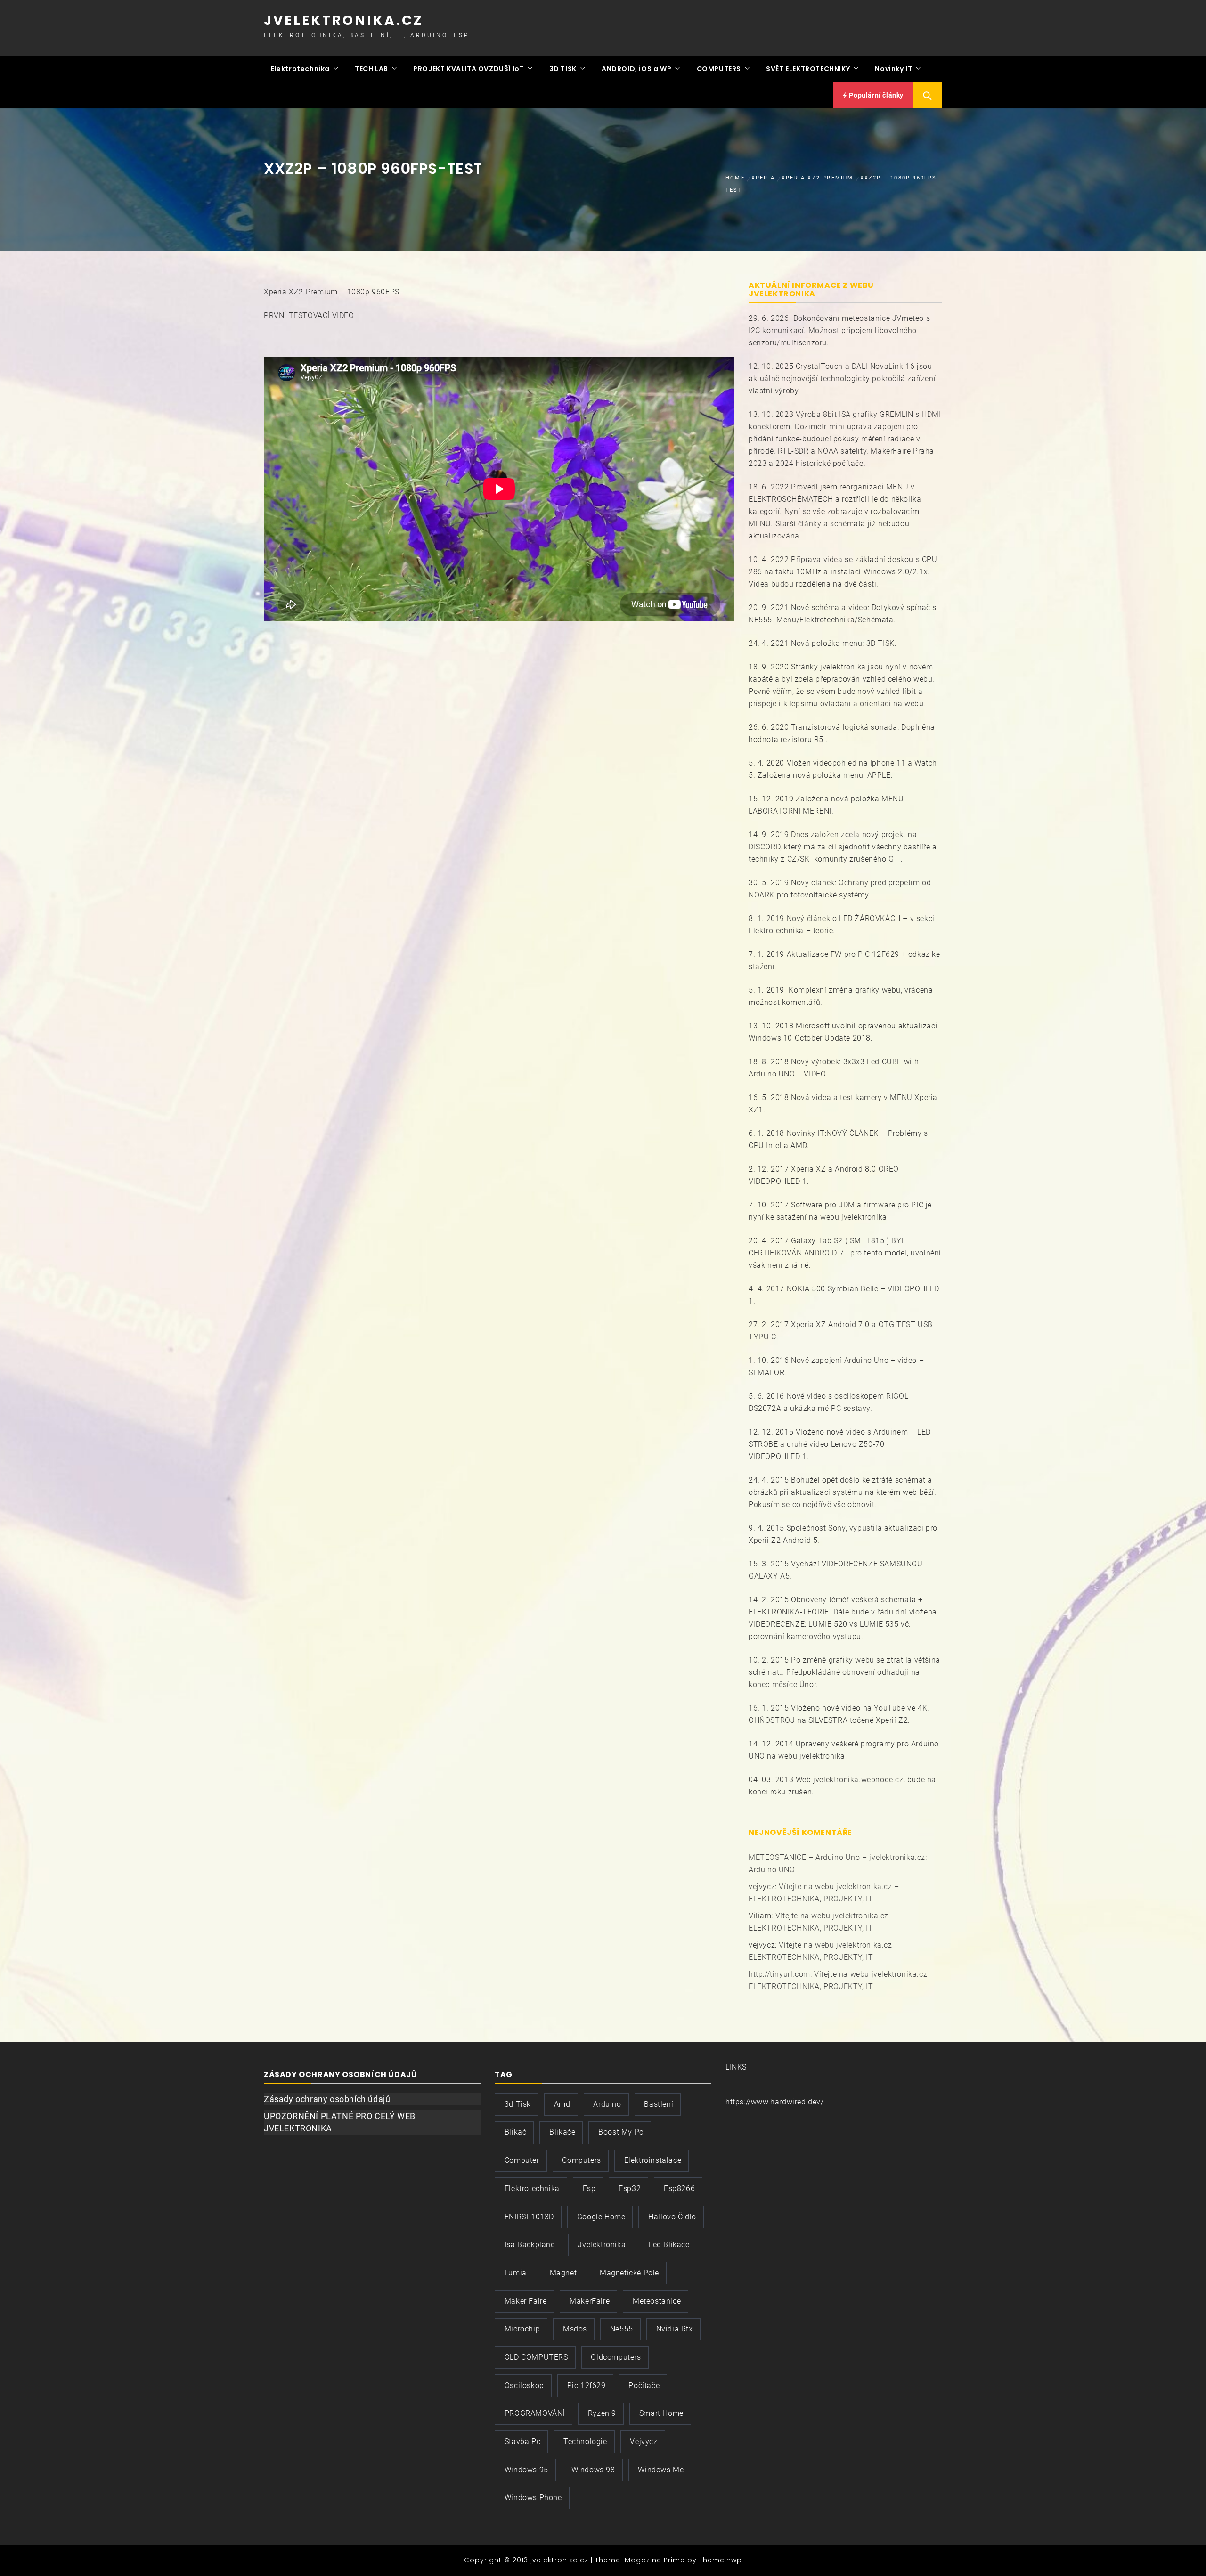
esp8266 (679, 2189)
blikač (516, 2132)
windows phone (533, 2498)
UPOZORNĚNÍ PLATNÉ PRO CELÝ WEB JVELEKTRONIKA (340, 2122)
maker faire (526, 2301)
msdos (575, 2329)
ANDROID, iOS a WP (636, 69)
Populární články (876, 95)
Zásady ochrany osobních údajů (327, 2099)
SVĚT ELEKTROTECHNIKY (808, 69)
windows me (661, 2470)
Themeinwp (721, 2560)
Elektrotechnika (300, 69)
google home (601, 2217)
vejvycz (644, 2441)
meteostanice (657, 2301)
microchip (522, 2329)
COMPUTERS (719, 69)
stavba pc (522, 2441)
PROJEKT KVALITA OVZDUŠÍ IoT (469, 69)
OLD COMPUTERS (536, 2357)
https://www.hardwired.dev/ (775, 2102)
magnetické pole (629, 2273)
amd (562, 2104)
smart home (661, 2413)
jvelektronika (602, 2245)
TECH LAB (371, 69)
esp (589, 2189)
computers (581, 2160)
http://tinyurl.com (779, 1974)
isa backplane (530, 2245)
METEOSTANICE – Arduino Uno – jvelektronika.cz (837, 1857)
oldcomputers (616, 2357)
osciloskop (524, 2385)
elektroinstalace (653, 2160)
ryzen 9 (602, 2413)
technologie (585, 2441)
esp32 (630, 2189)
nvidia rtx (675, 2329)
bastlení (659, 2104)
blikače (562, 2132)
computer (522, 2160)
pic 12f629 (587, 2385)
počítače (644, 2385)
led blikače (669, 2245)
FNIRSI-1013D (529, 2217)
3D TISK (563, 69)
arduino (607, 2104)
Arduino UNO (772, 1870)
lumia (516, 2273)
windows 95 (526, 2470)
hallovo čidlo (672, 2217)
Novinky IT (893, 69)
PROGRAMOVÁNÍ (535, 2413)
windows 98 (593, 2470)
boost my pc (621, 2132)
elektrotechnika (532, 2189)
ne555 (622, 2329)
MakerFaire (590, 2301)
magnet (563, 2273)
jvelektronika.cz (343, 20)
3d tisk (518, 2104)
